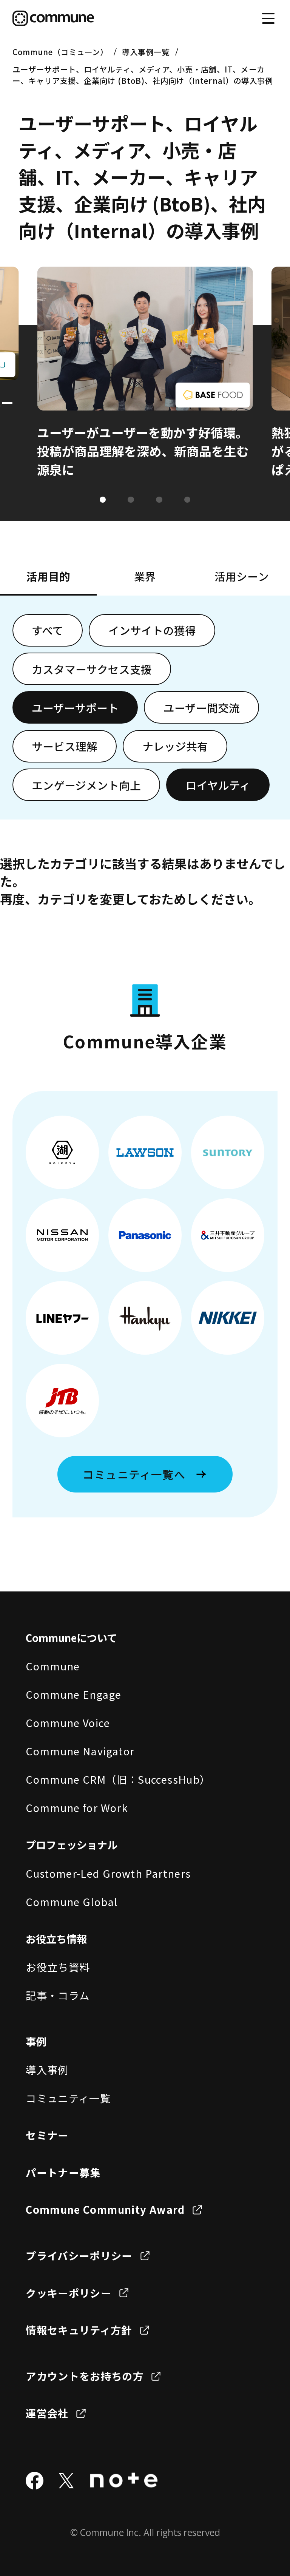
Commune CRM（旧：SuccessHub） (118, 1779)
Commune (53, 1666)
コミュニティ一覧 (68, 2098)
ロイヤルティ (218, 785)
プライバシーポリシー (79, 2255)
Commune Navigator (80, 1751)
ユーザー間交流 (202, 708)
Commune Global (72, 1902)
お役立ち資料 (58, 1967)
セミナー (47, 2135)
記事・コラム (58, 1995)
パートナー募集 (63, 2172)
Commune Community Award (105, 2209)
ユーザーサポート (75, 708)
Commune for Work (77, 1807)
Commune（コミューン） (60, 52)
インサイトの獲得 (152, 630)
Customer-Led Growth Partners (108, 1873)
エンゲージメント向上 (86, 785)
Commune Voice (68, 1722)
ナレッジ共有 (175, 746)
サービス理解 (65, 746)
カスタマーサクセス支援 (92, 669)
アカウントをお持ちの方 (85, 2376)
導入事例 (47, 2070)
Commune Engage (73, 1694)
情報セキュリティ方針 (79, 2330)
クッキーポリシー (69, 2293)
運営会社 (47, 2413)
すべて (48, 630)
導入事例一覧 (146, 52)
